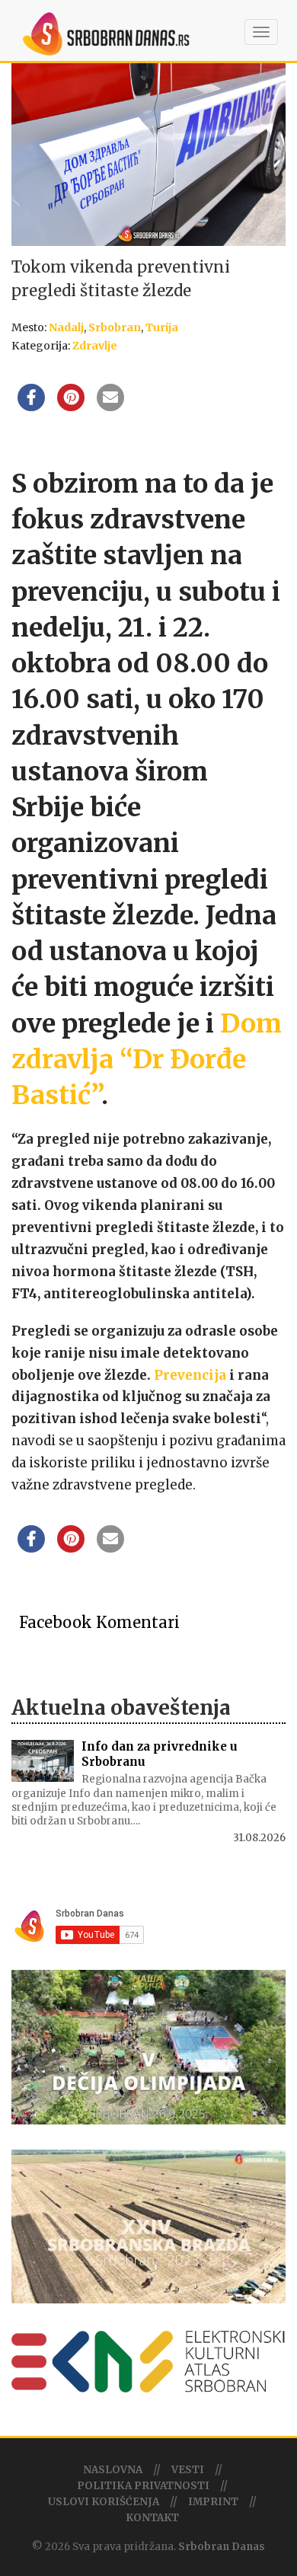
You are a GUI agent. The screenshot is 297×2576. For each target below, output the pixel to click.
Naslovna (113, 2470)
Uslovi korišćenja (104, 2502)
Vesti (188, 2470)
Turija (162, 327)
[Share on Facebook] (31, 407)
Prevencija (190, 1375)
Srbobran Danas (222, 2547)
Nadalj (66, 327)
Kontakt (152, 2518)
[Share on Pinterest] (71, 407)
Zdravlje (95, 346)
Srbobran (115, 327)
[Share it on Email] (110, 407)
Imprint (213, 2502)
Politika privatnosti (143, 2486)
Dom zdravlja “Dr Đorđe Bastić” (147, 1060)
